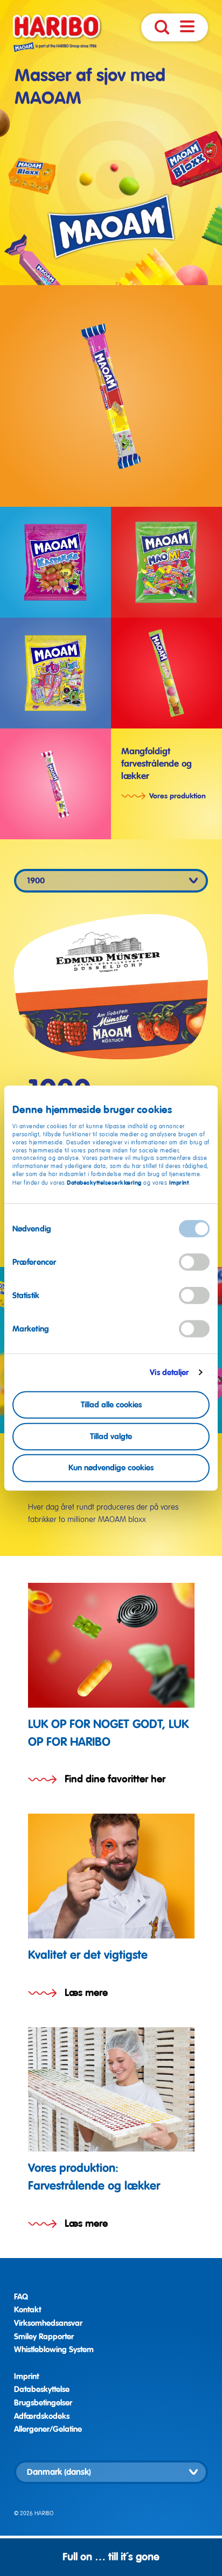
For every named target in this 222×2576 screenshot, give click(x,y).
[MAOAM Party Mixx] (55, 673)
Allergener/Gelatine (48, 2429)
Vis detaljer (169, 1372)
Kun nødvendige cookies (111, 1468)
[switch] (194, 1262)
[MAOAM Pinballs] (166, 673)
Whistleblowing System (54, 2349)
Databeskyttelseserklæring (105, 1183)
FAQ (21, 2297)
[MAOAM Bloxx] (111, 396)
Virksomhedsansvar (48, 2323)
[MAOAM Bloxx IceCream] (55, 784)
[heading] (111, 1685)
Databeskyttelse (42, 2389)
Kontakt (27, 2310)
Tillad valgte (111, 1436)
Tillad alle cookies (111, 1405)
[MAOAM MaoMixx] (166, 562)
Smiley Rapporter (44, 2337)
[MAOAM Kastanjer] (55, 562)
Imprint (179, 1183)
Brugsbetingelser (43, 2403)
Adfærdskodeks (42, 2416)
